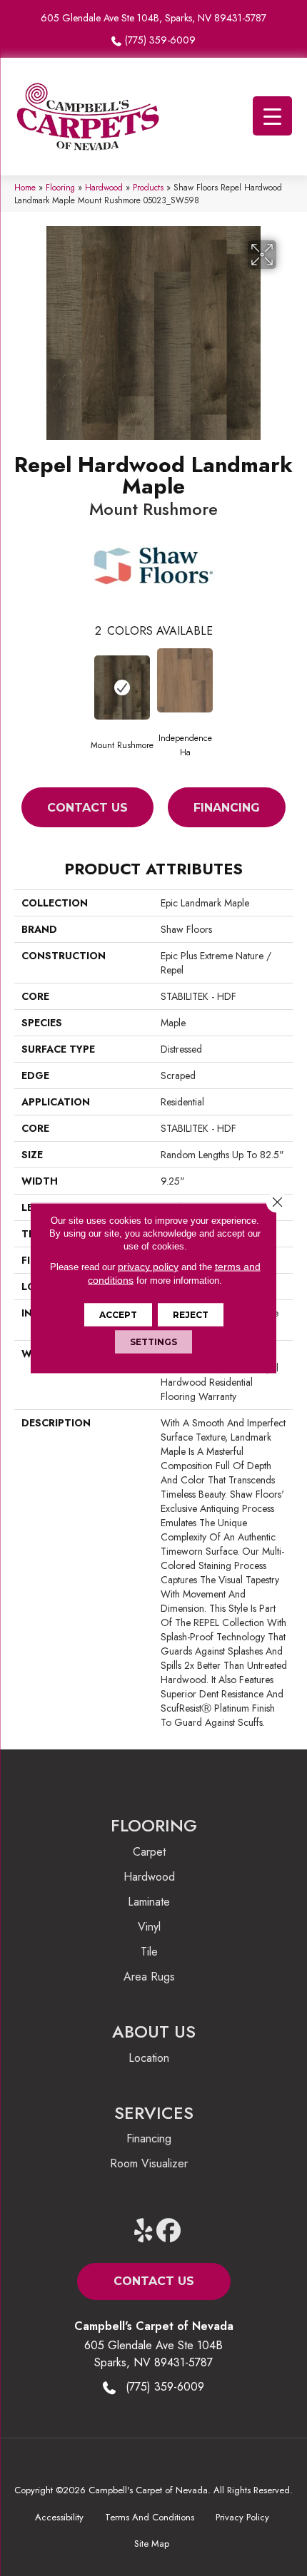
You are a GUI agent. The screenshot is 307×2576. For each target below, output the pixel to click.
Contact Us (87, 808)
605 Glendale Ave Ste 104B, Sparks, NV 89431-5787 (153, 18)
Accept (118, 1315)
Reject (191, 1315)
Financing (227, 808)
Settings (153, 1342)
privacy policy (148, 1267)
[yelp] (144, 2231)
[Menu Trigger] (272, 116)
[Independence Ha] (185, 680)
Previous (21, 683)
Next (286, 683)
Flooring (60, 187)
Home (25, 187)
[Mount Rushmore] (122, 688)
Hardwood (104, 187)
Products (148, 187)
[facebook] (169, 2231)
